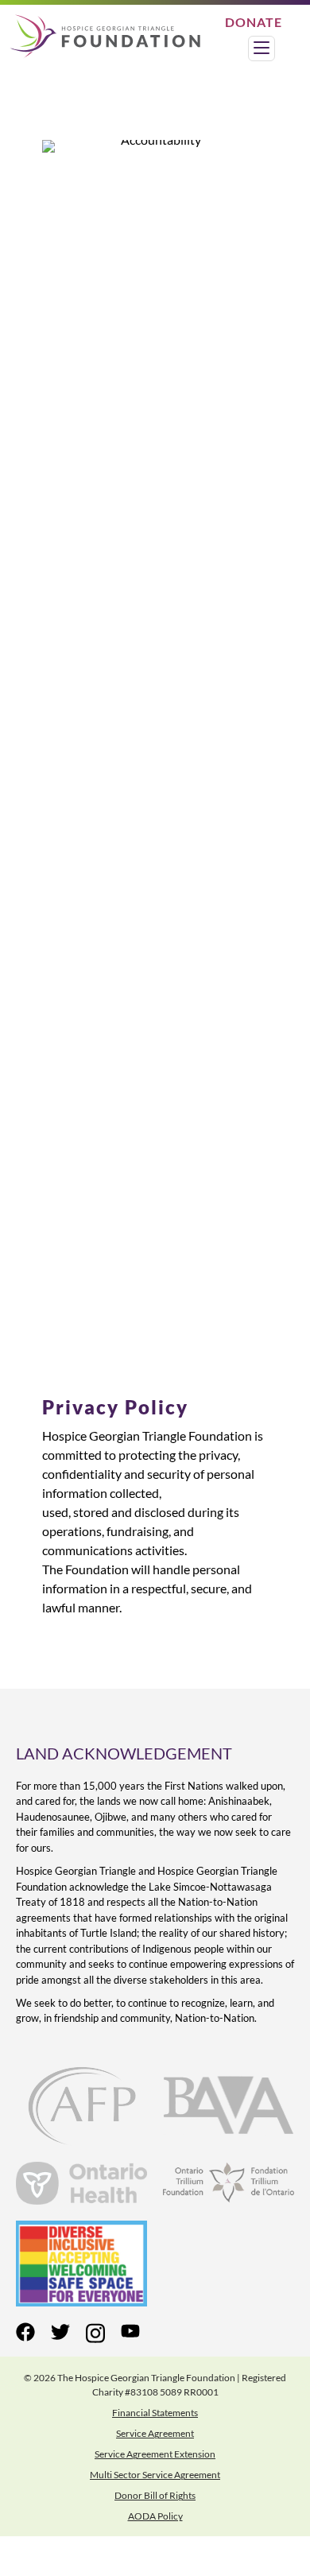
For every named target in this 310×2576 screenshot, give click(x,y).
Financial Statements (155, 2413)
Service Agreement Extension (155, 2454)
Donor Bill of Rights (155, 2495)
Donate (254, 22)
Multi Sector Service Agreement (155, 2475)
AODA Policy (155, 2516)
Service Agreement (155, 2433)
